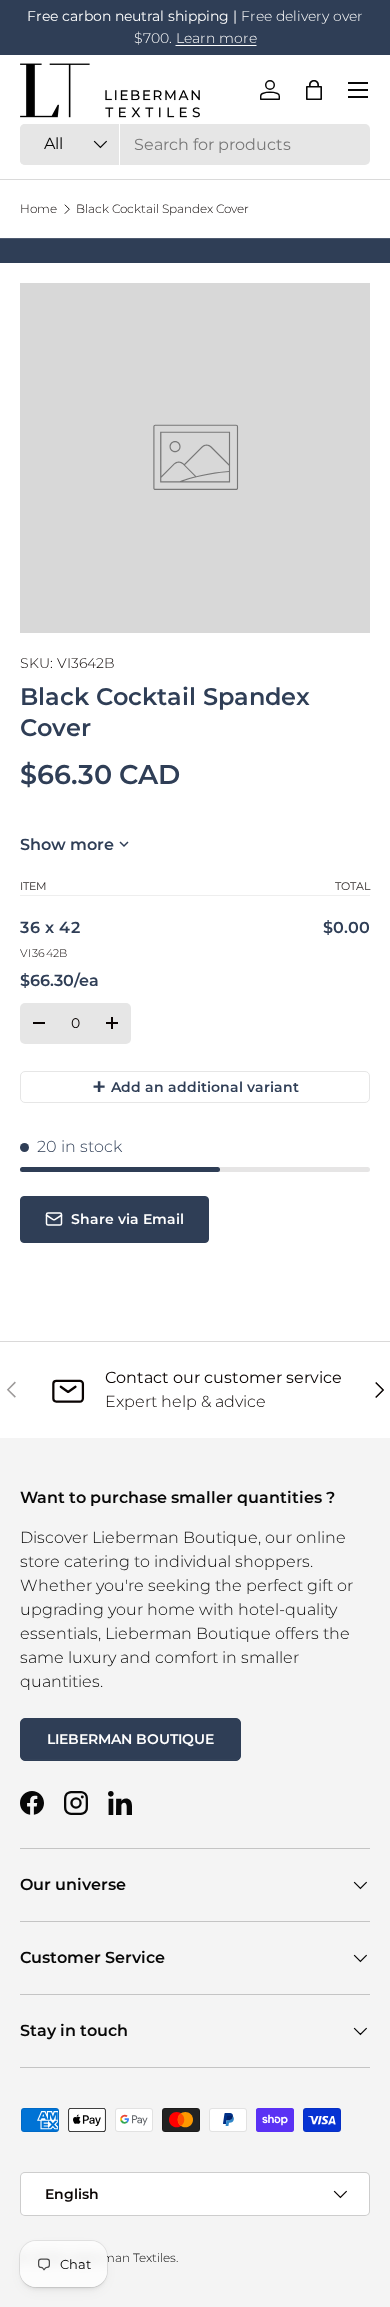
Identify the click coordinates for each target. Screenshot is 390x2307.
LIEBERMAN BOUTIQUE (130, 1739)
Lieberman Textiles (120, 2257)
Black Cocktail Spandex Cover (162, 209)
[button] (314, 90)
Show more (67, 844)
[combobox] (195, 144)
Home (38, 209)
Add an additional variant (195, 1086)
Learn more (216, 38)
